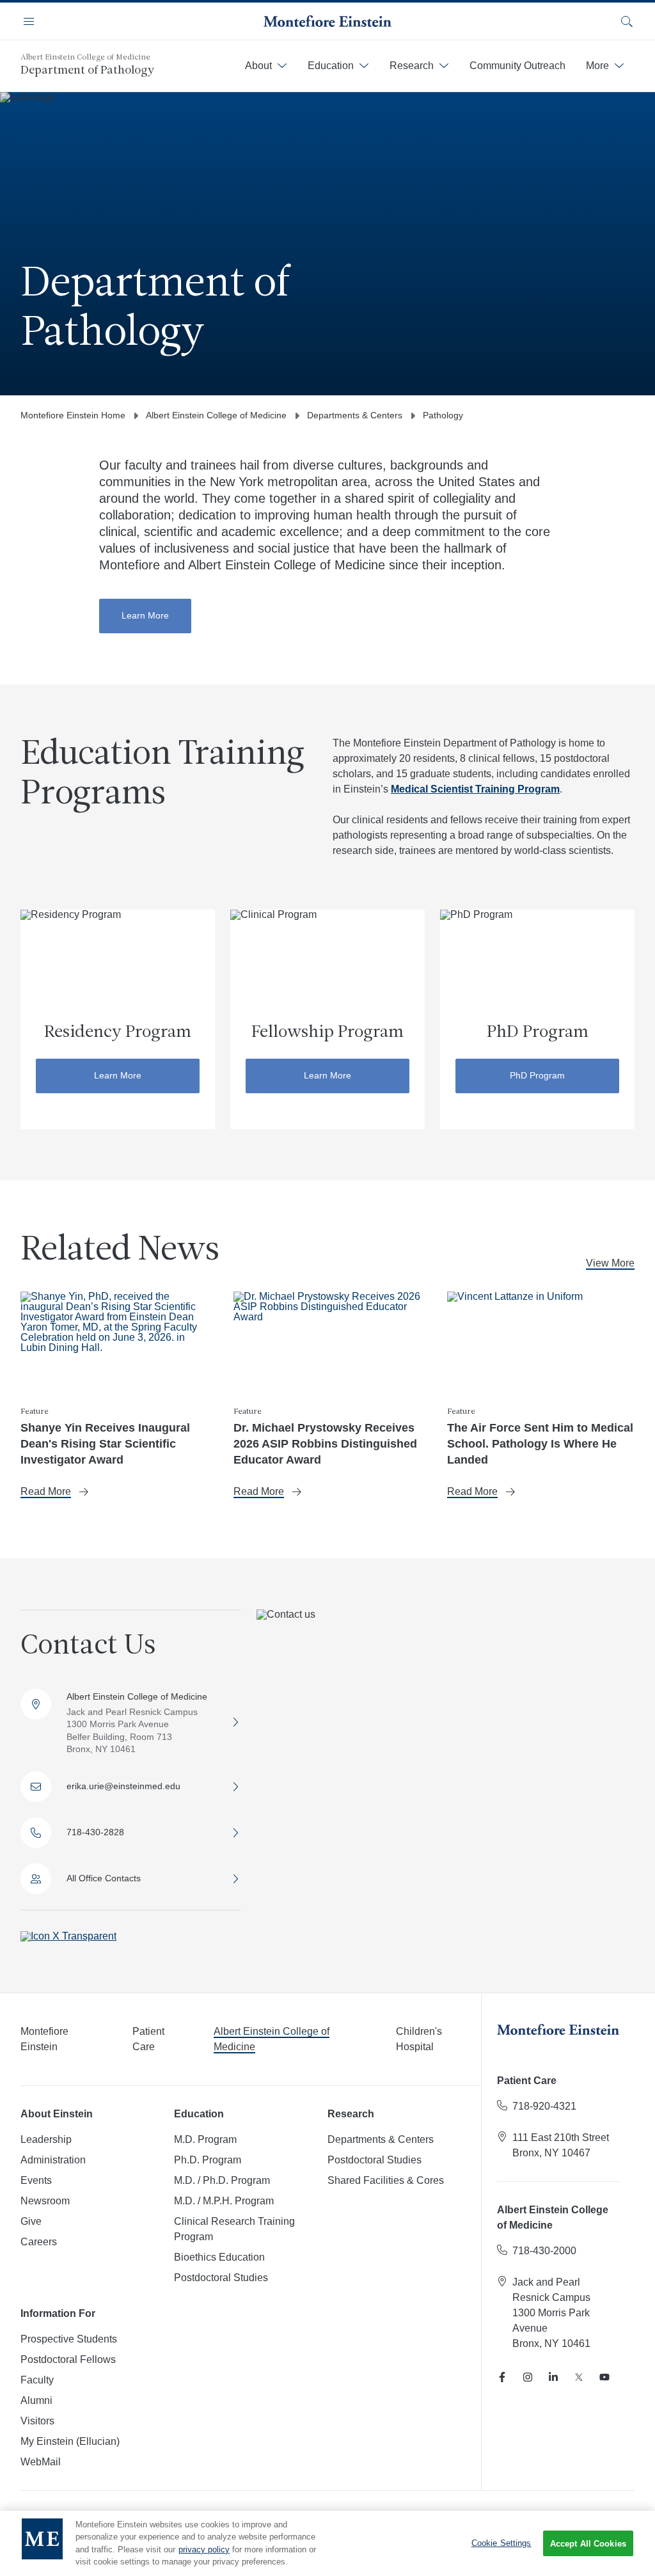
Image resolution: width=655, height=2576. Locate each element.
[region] (327, 2543)
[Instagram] (528, 2377)
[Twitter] (579, 2377)
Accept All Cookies (588, 2544)
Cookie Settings (501, 2543)
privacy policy (204, 2549)
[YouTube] (604, 2377)
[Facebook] (502, 2377)
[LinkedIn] (553, 2377)
